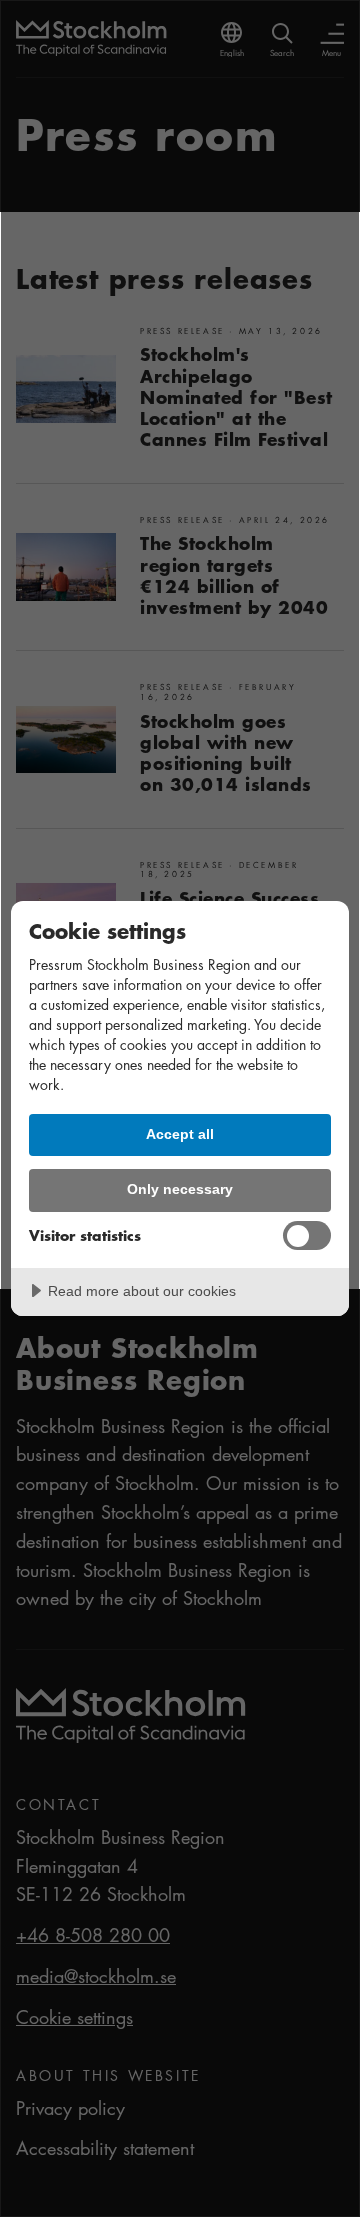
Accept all (180, 1134)
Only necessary (180, 1189)
